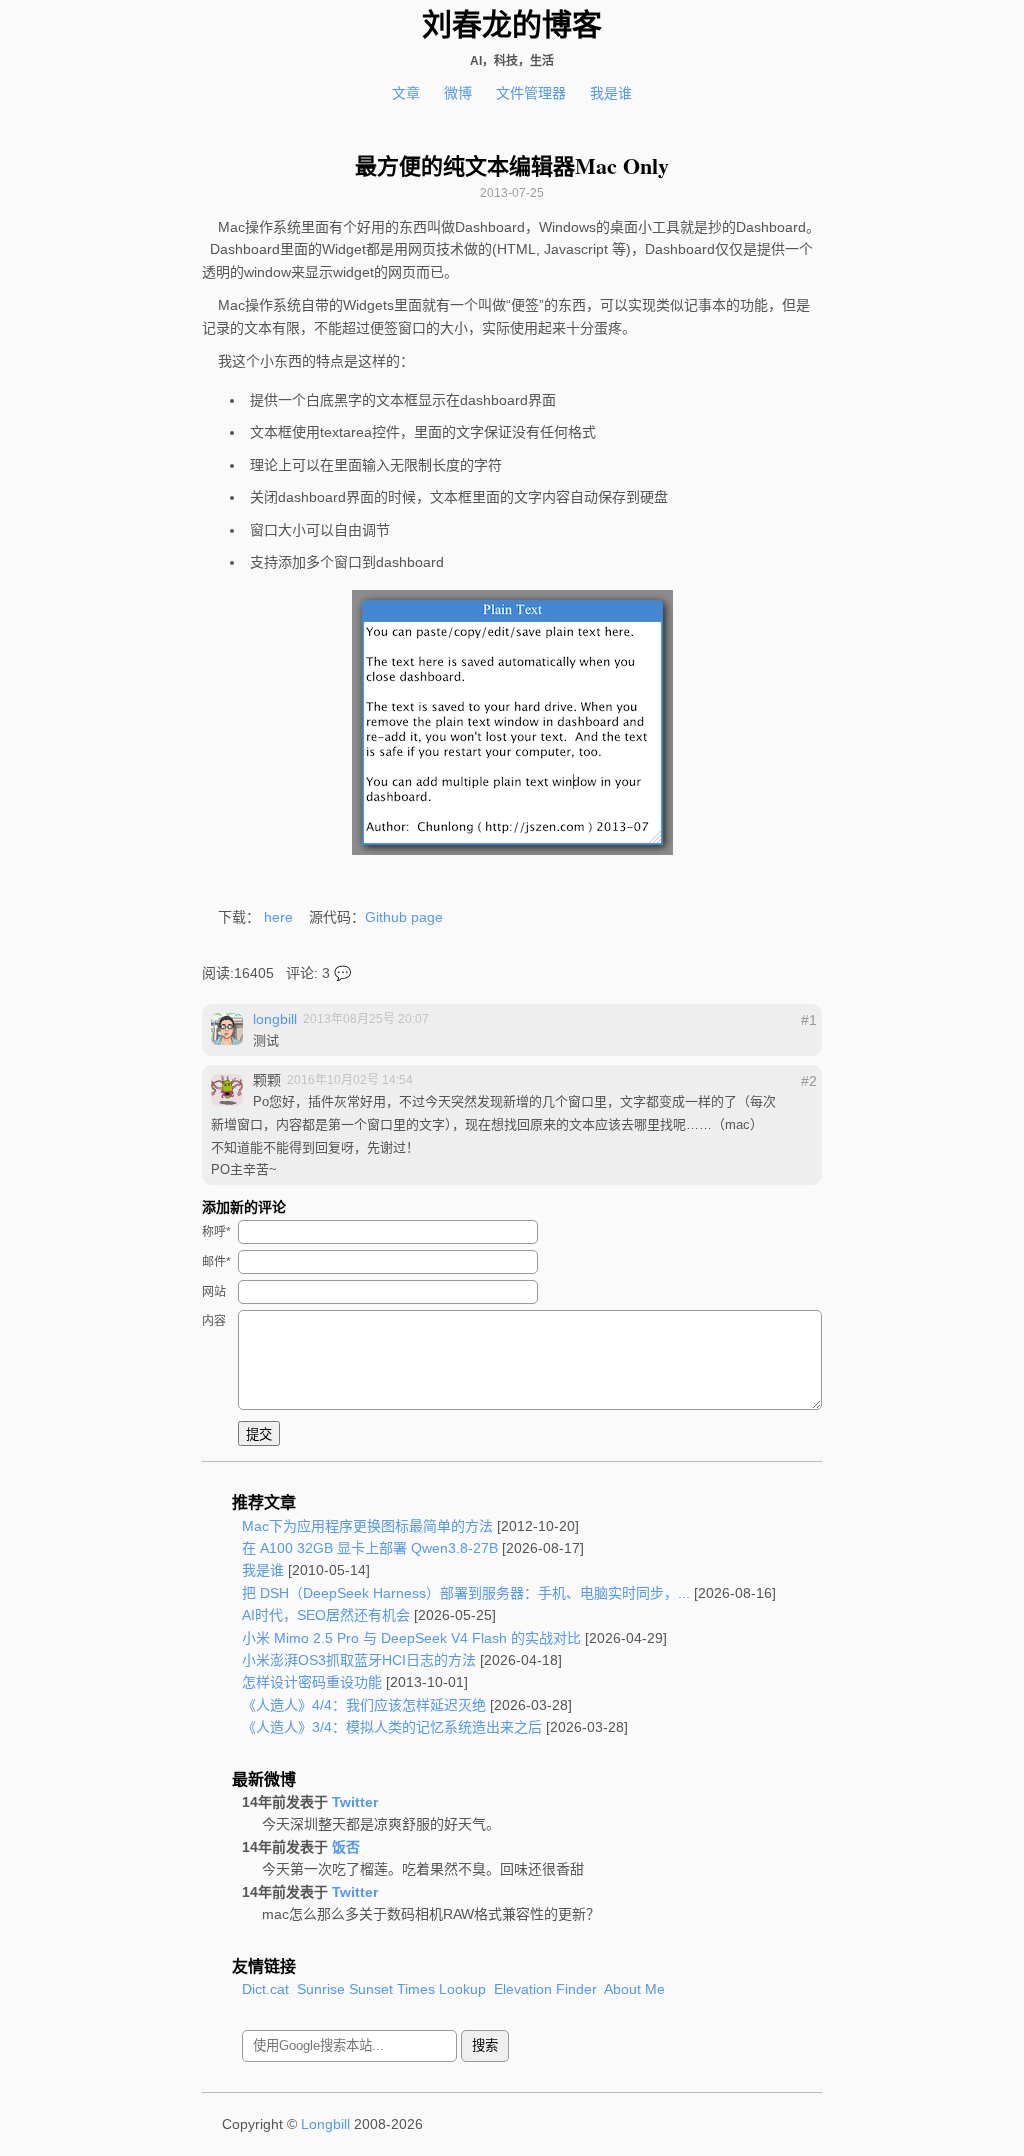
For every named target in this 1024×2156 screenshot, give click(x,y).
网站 (214, 1292)
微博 (458, 93)
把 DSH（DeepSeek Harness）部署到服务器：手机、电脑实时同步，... (466, 1593)
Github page (404, 917)
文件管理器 (531, 93)
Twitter (355, 1802)
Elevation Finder (545, 1989)
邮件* (216, 1262)
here (278, 917)
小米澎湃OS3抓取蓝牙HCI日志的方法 (359, 1660)
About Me (634, 1989)
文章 (406, 93)
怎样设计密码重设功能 (312, 1682)
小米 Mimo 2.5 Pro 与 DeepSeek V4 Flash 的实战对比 (411, 1638)
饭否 (346, 1847)
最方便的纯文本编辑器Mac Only (512, 166)
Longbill (325, 2124)
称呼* (216, 1232)
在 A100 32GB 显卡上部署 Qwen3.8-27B (370, 1548)
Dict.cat (265, 1989)
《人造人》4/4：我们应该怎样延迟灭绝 (364, 1705)
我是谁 (611, 93)
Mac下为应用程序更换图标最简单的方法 (367, 1526)
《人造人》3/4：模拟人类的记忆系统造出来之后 (392, 1727)
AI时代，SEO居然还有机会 (326, 1615)
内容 (214, 1321)
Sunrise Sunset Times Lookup (391, 1989)
